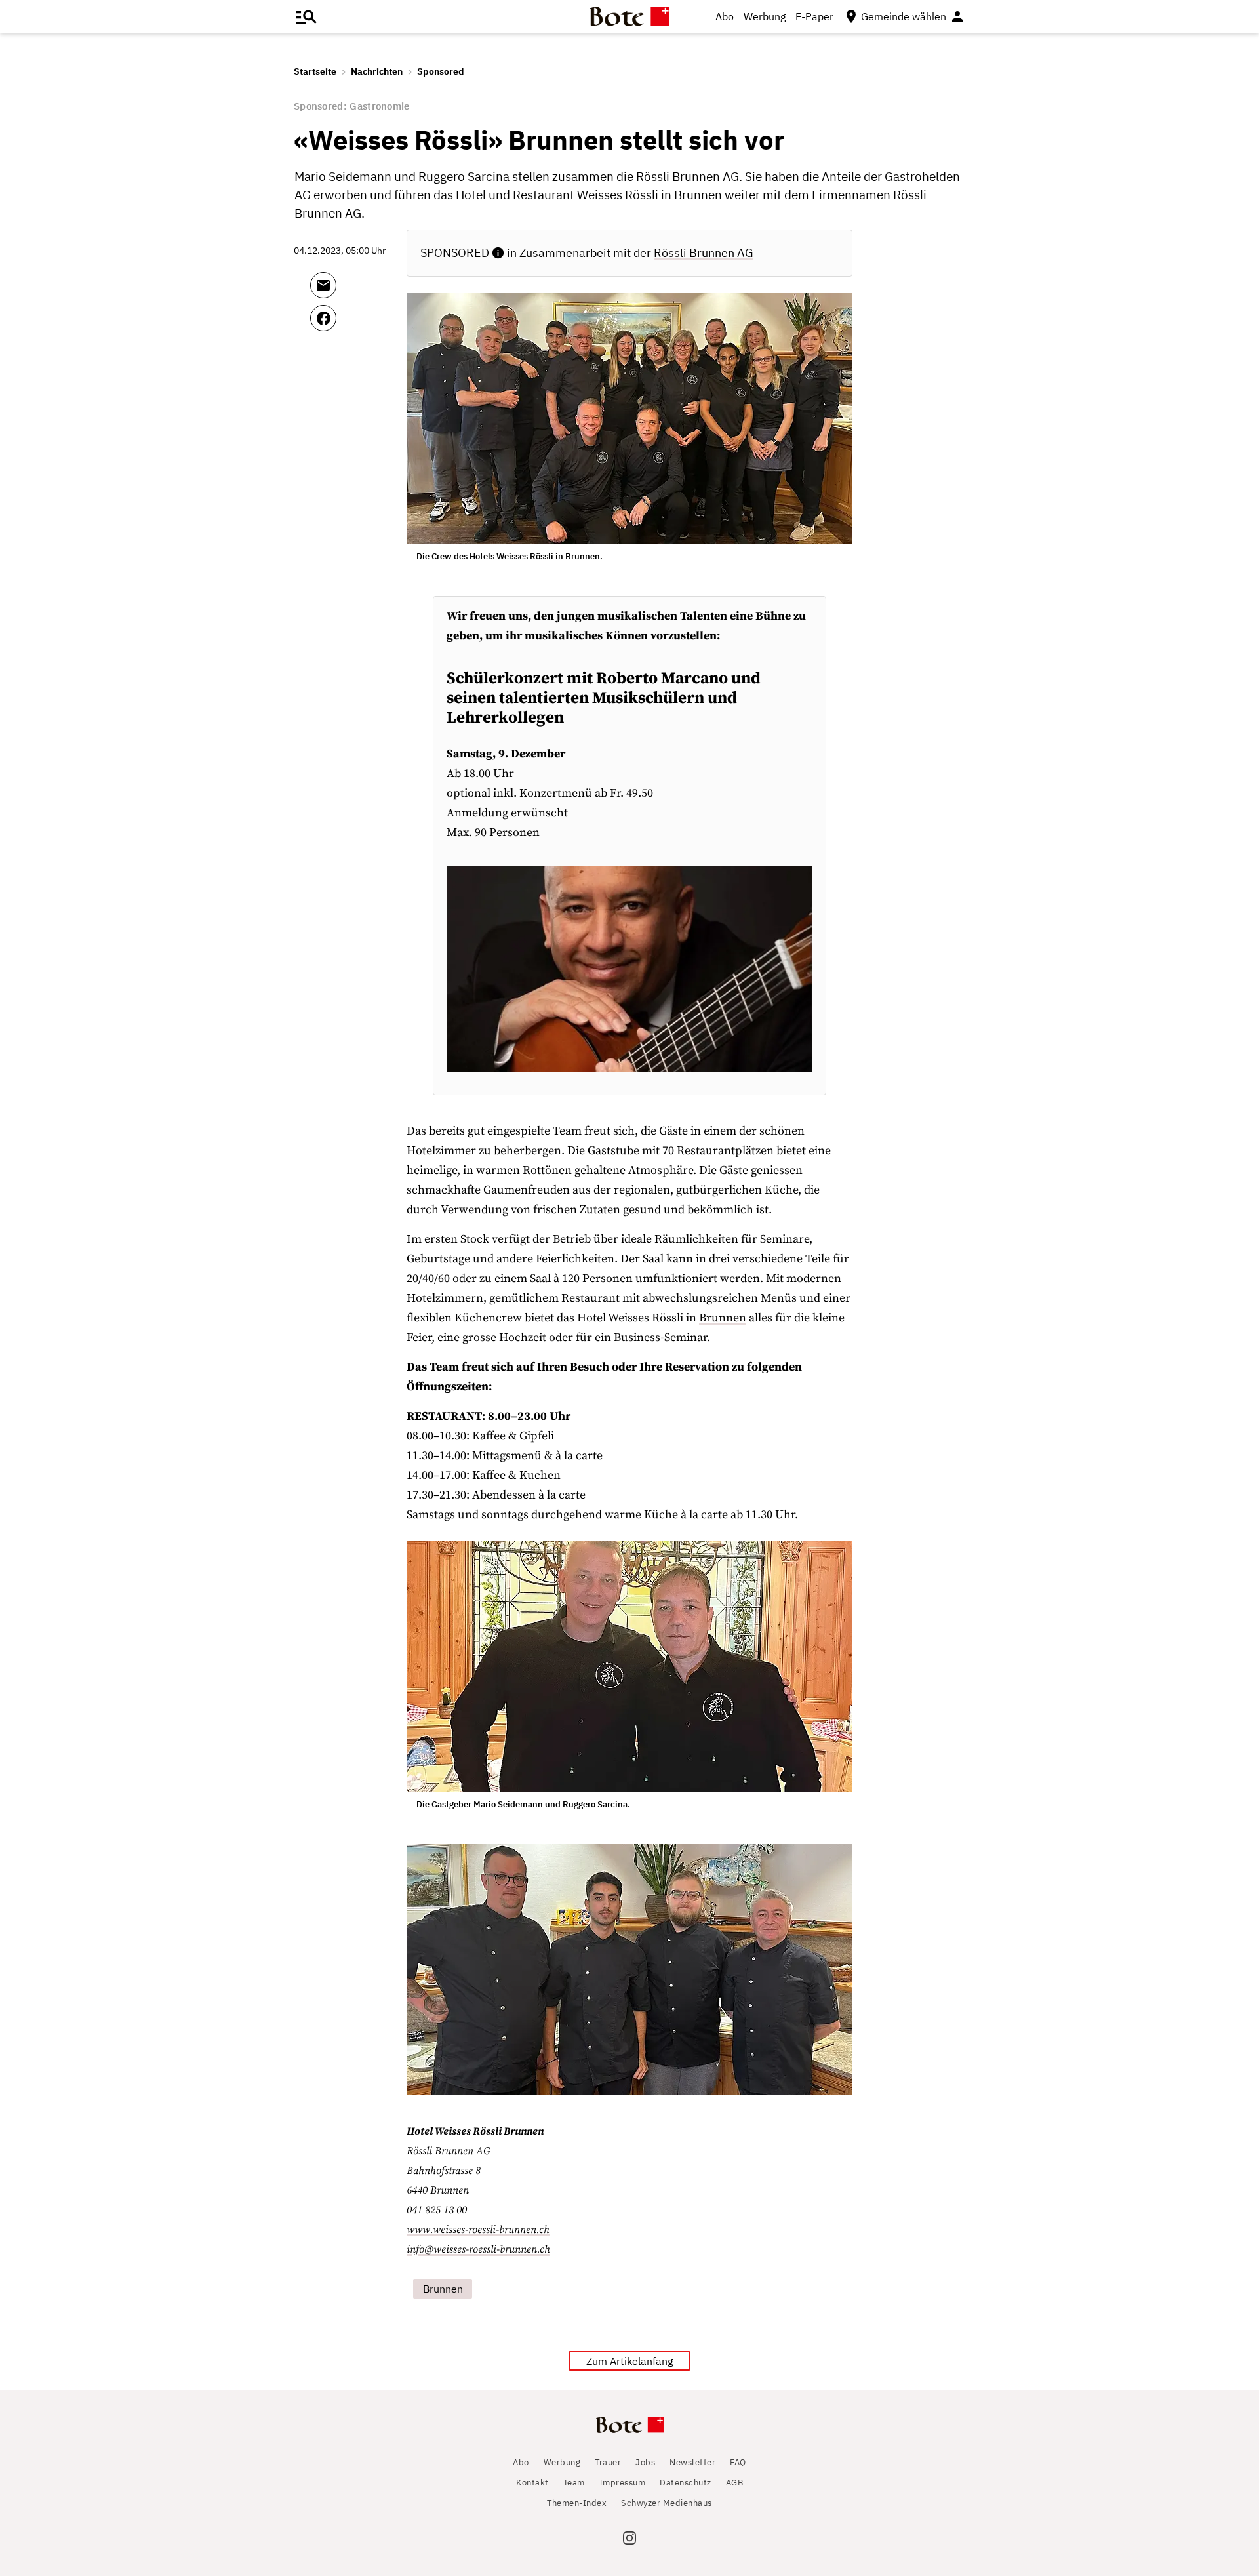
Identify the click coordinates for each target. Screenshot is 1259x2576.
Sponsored (441, 71)
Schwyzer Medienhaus (667, 2503)
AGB (735, 2483)
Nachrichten (377, 71)
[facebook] (358, 324)
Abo (725, 16)
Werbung (765, 16)
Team (574, 2483)
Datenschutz (686, 2483)
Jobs (645, 2462)
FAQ (738, 2462)
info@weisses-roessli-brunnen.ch (478, 2249)
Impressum (623, 2483)
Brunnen (723, 1318)
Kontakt (532, 2483)
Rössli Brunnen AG (704, 253)
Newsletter (692, 2462)
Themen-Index (577, 2503)
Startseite (315, 71)
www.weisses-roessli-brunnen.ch (478, 2230)
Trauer (608, 2462)
